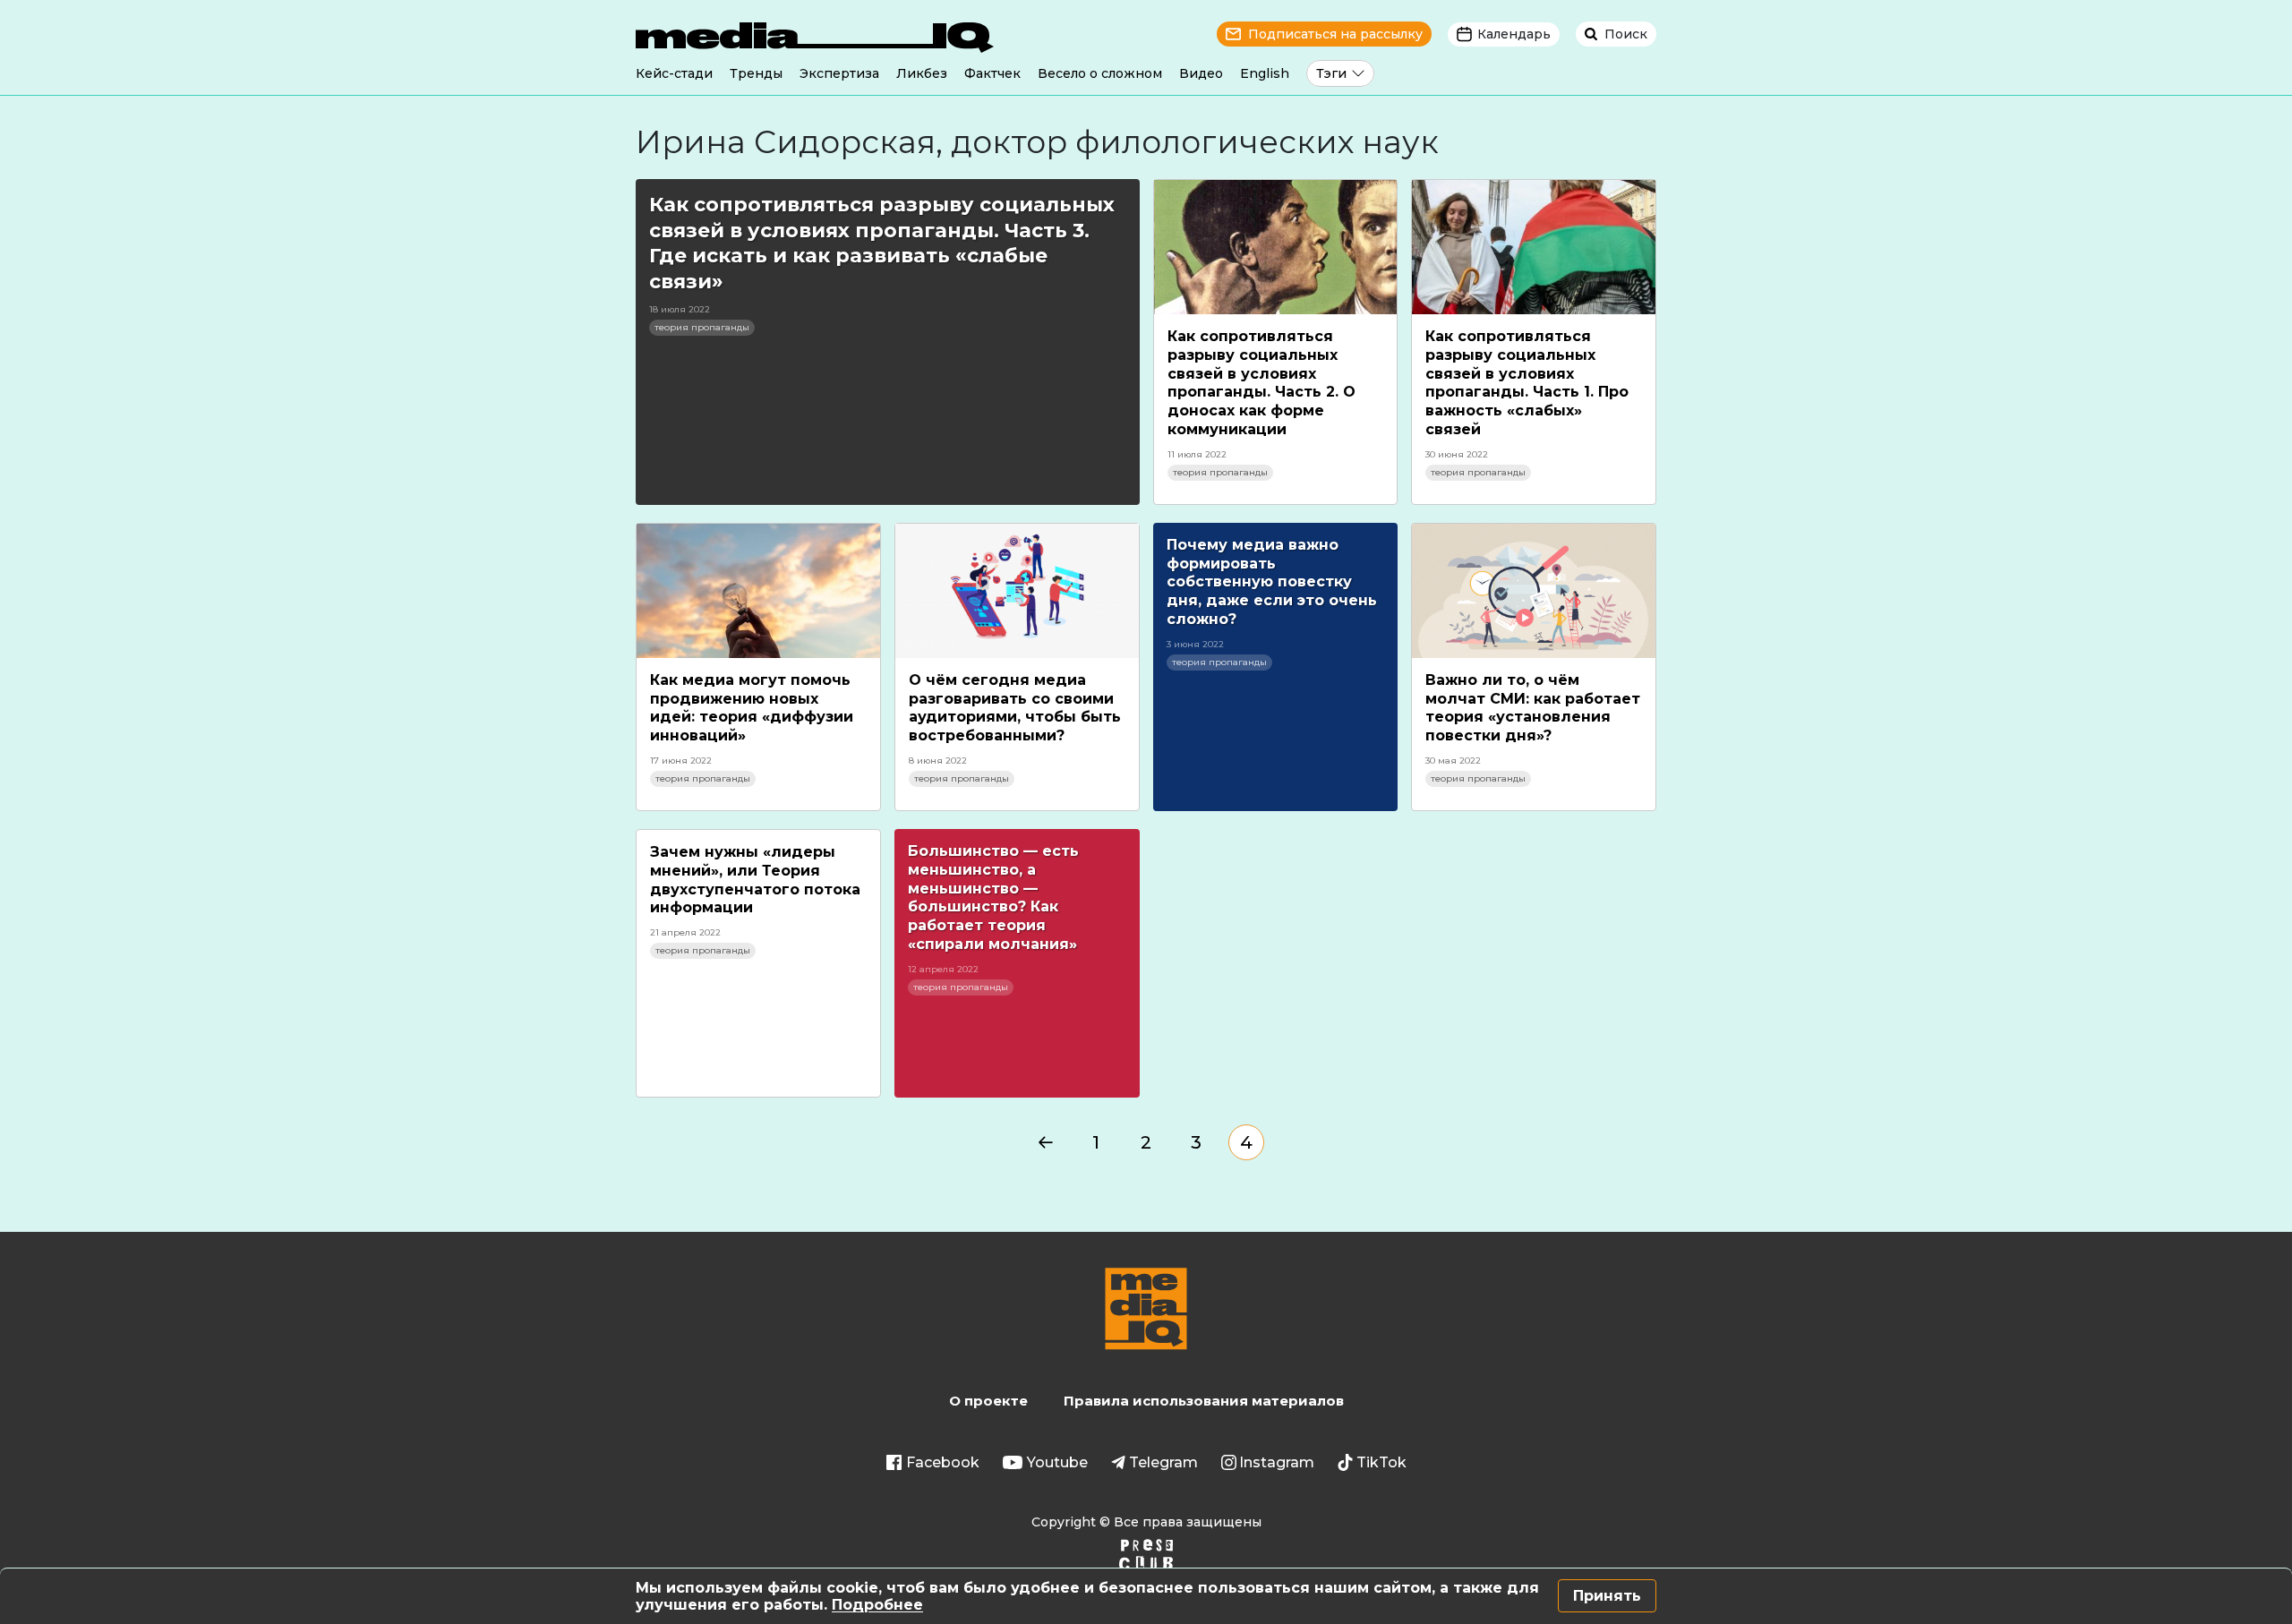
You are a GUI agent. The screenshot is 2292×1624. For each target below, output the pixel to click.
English (1265, 73)
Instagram (1277, 1462)
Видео (1201, 73)
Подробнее (877, 1605)
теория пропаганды (702, 327)
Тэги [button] (1331, 73)
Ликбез (922, 73)
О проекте (988, 1401)
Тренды (756, 73)
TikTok (1381, 1462)
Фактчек (992, 73)
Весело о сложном (1100, 73)
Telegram (1163, 1462)
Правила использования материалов (1204, 1401)
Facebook (943, 1462)
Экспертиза (839, 73)
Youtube (1057, 1462)
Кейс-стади (674, 73)
